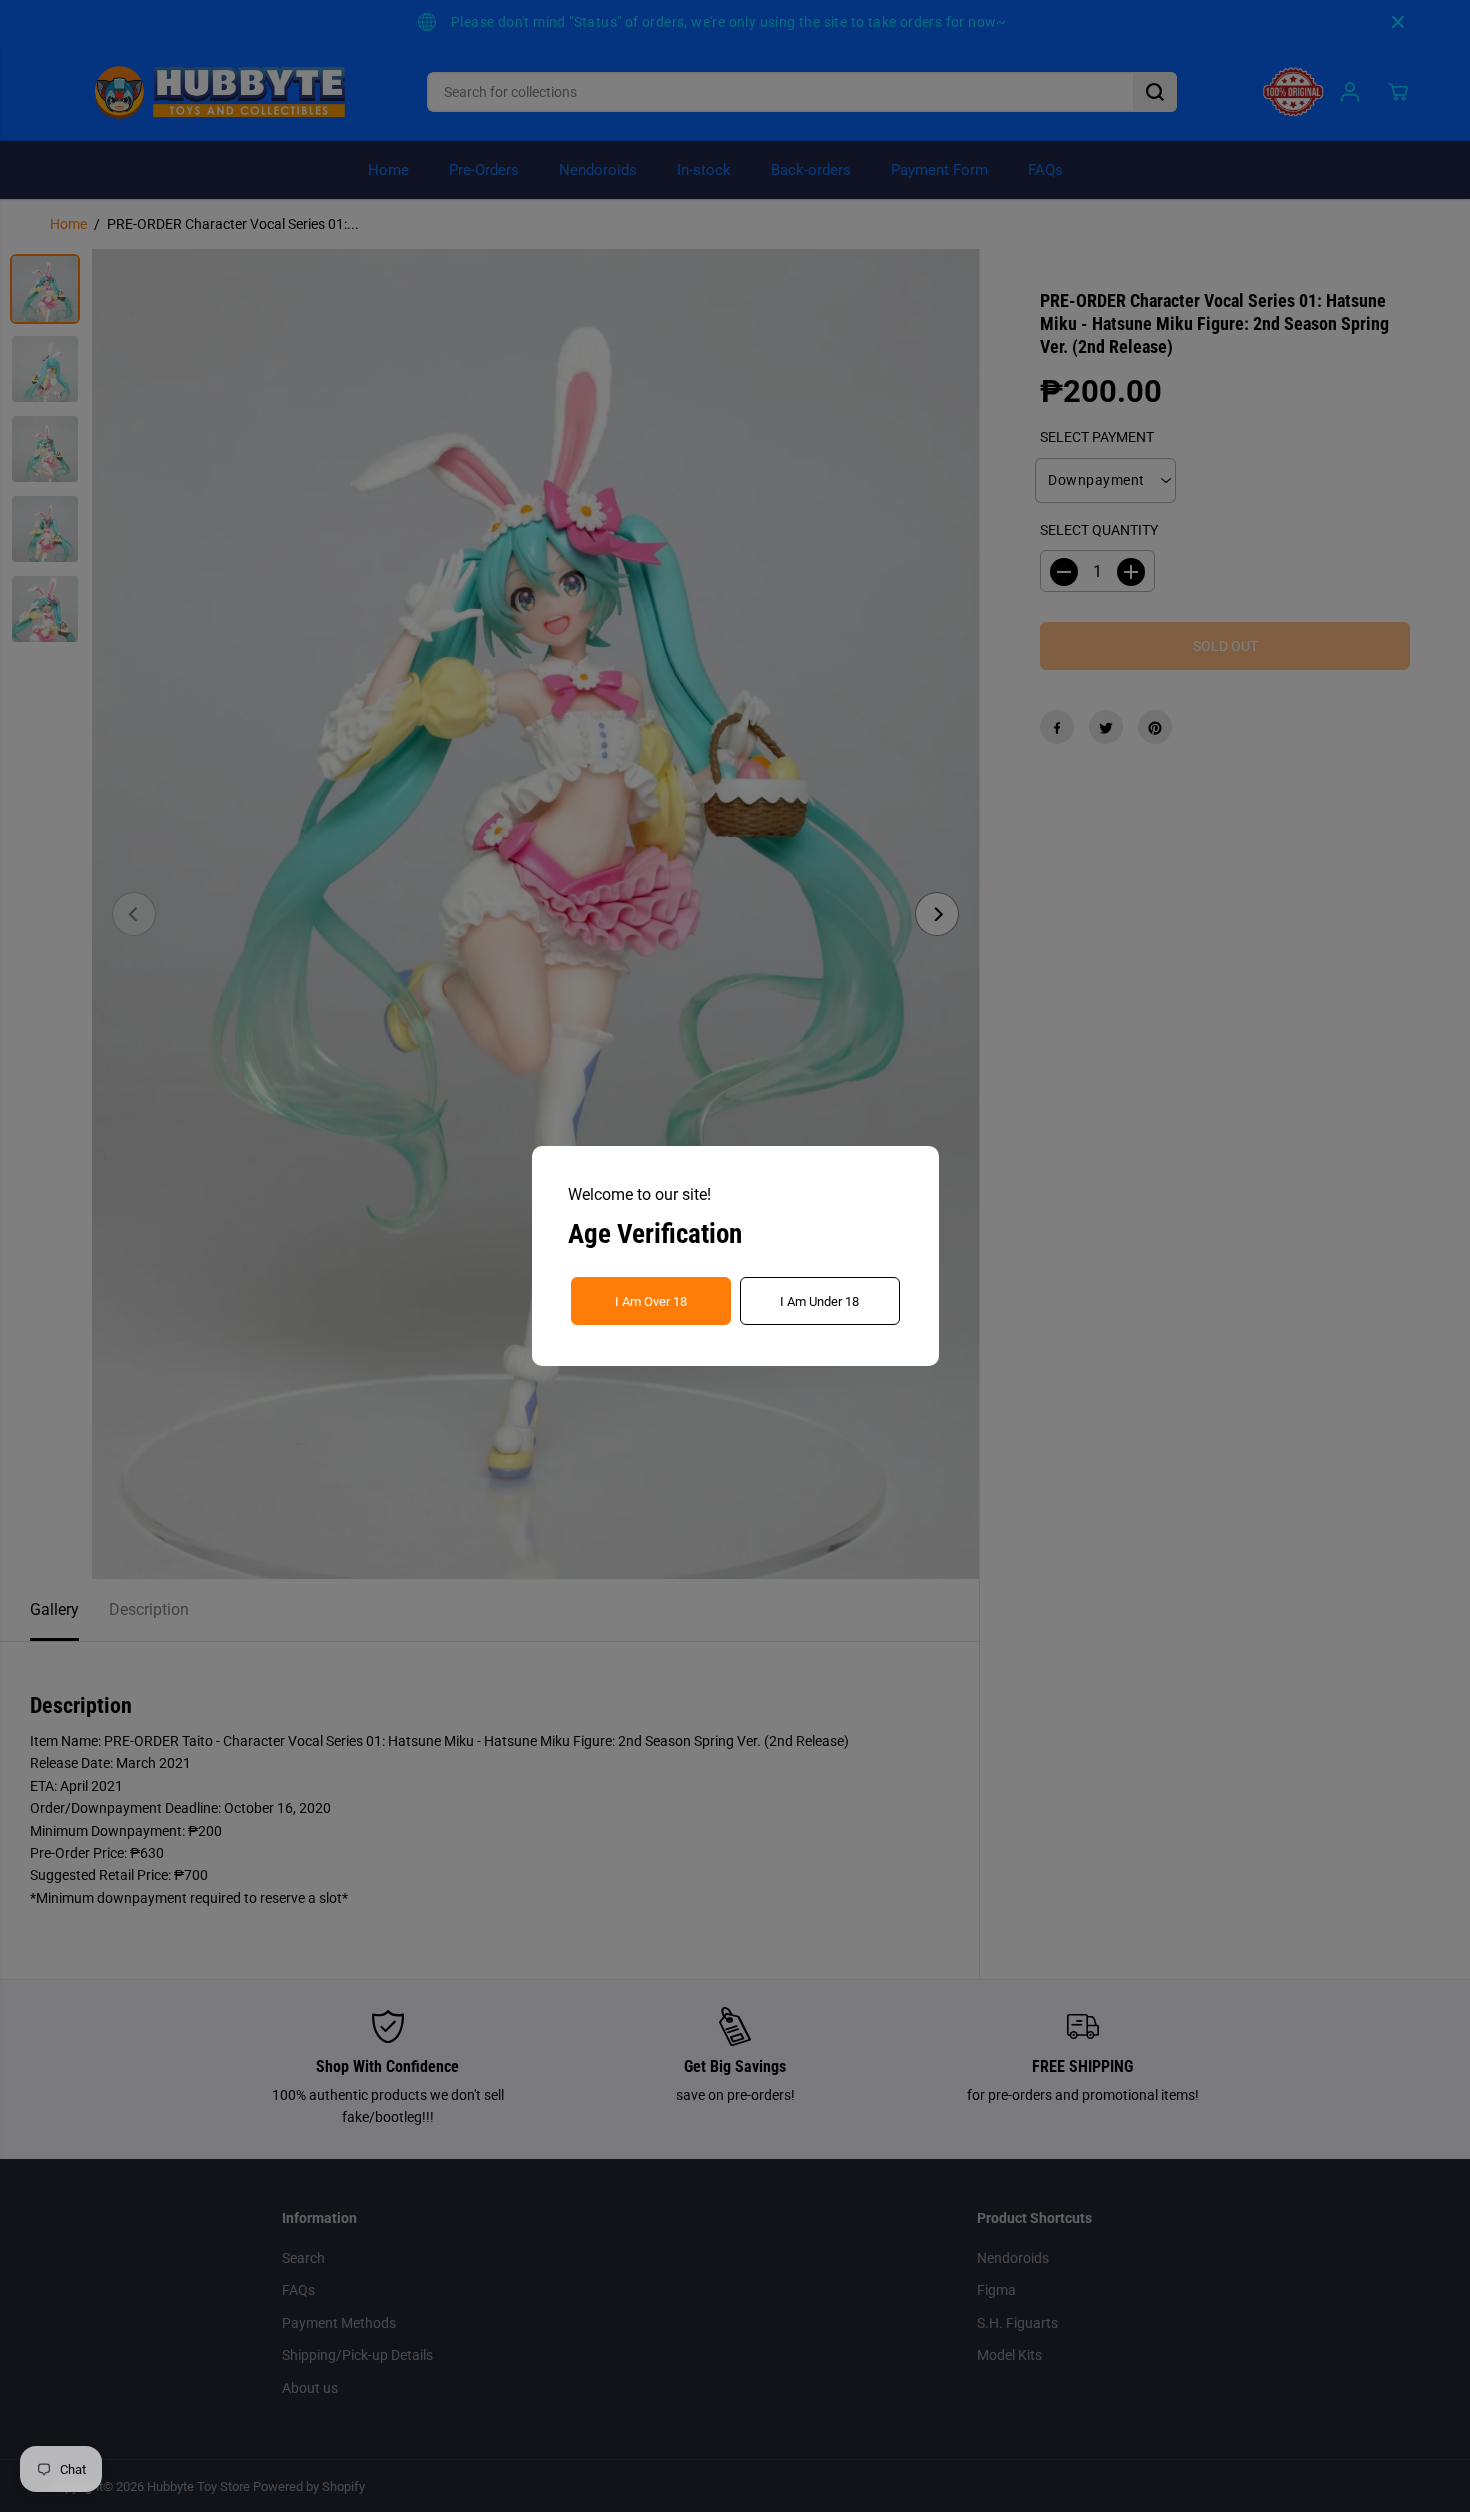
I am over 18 (651, 1301)
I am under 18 (819, 1301)
